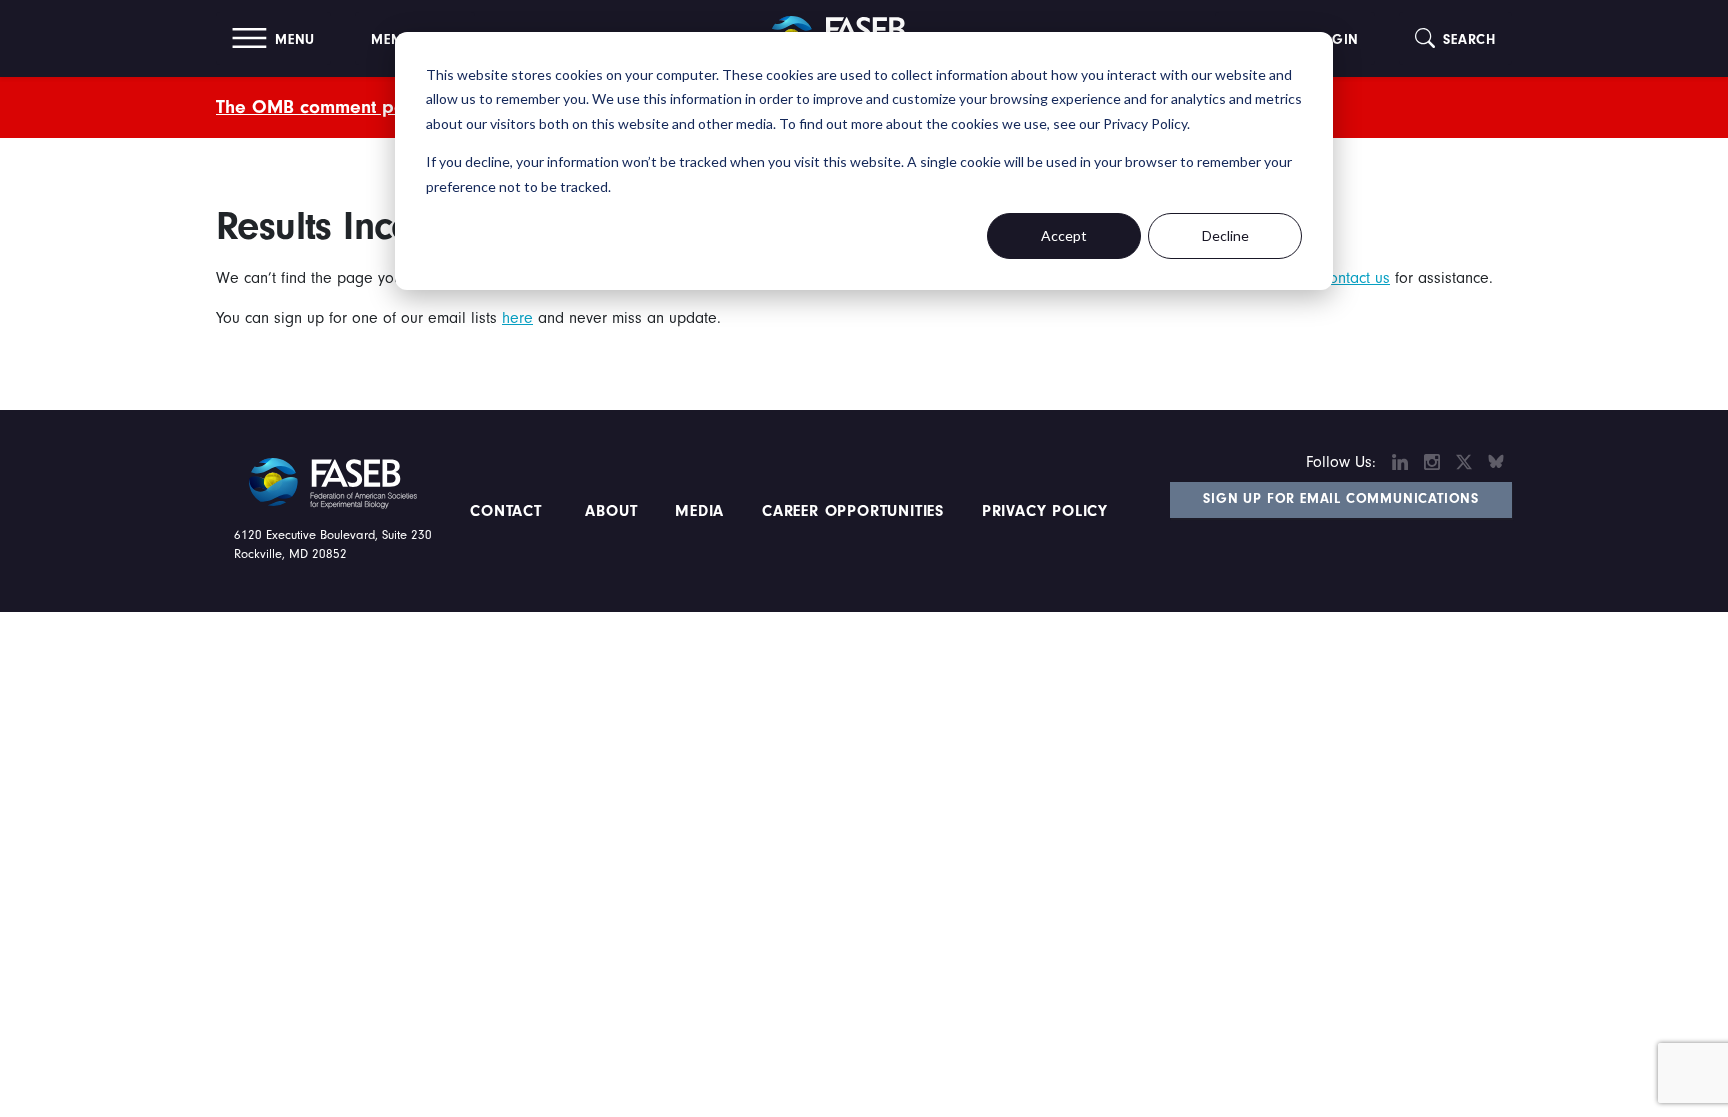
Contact (508, 511)
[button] (273, 38)
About (612, 511)
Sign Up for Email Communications (1341, 499)
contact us (1356, 278)
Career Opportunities (850, 511)
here (517, 318)
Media (699, 511)
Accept (1064, 235)
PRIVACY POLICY (1045, 511)
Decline (1225, 235)
